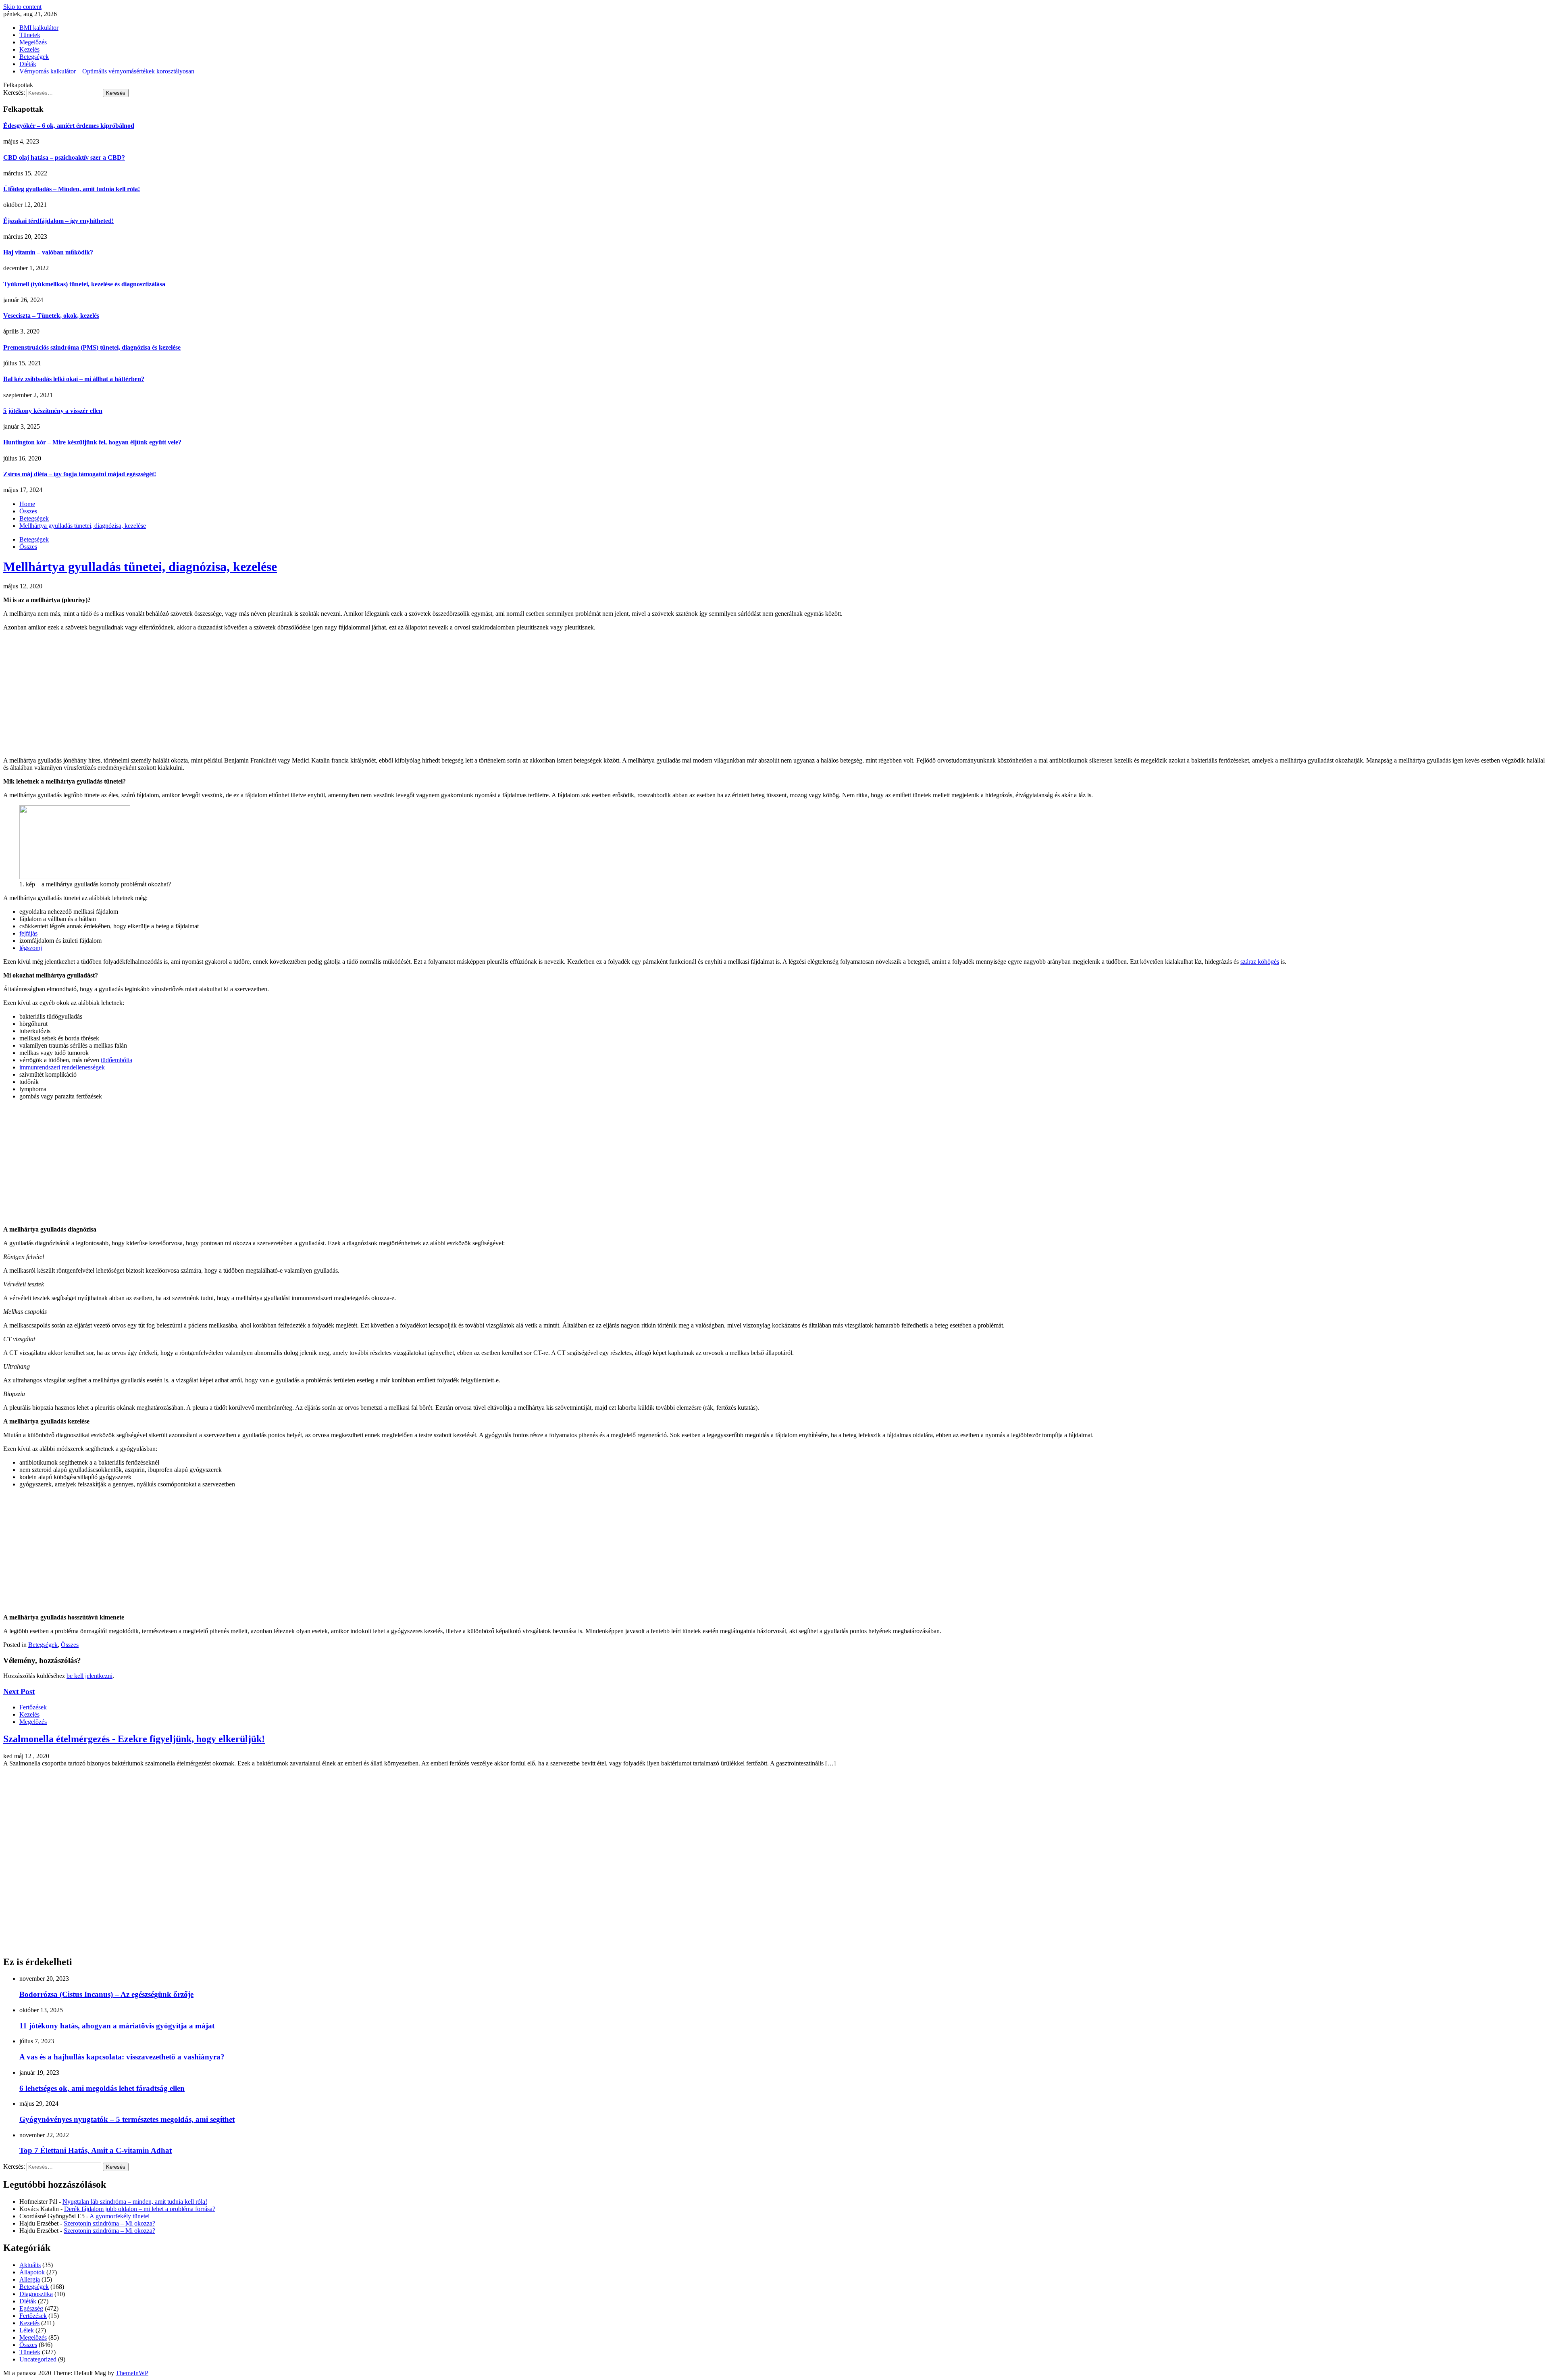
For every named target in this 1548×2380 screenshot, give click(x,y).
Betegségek (34, 57)
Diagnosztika (36, 2294)
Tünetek (30, 35)
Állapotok (32, 2272)
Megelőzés (33, 42)
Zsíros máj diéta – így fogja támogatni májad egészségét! (80, 474)
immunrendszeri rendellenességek (62, 1067)
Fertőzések (33, 1707)
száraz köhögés (1260, 962)
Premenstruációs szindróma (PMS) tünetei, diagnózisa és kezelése (92, 347)
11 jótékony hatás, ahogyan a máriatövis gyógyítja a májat (117, 2026)
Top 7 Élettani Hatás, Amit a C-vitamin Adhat (96, 2150)
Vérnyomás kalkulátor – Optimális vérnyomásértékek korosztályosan (107, 71)
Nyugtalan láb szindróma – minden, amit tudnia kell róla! (135, 2202)
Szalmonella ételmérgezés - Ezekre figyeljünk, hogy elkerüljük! (134, 1739)
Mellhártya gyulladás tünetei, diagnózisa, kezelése (140, 567)
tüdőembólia (117, 1060)
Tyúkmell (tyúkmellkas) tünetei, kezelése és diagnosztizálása (84, 284)
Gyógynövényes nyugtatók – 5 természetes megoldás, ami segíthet (127, 2119)
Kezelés (29, 49)
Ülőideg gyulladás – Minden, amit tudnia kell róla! (72, 189)
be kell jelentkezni (89, 1676)
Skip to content (22, 7)
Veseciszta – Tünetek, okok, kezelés (51, 316)
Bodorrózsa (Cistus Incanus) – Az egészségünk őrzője (106, 1994)
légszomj (31, 948)
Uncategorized (38, 2359)
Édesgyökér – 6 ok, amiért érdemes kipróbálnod (69, 126)
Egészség (31, 2308)
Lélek (27, 2330)
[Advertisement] (774, 694)
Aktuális (30, 2265)
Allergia (30, 2279)
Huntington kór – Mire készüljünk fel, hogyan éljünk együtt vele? (92, 442)
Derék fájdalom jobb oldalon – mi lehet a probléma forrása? (140, 2209)
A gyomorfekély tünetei (120, 2216)
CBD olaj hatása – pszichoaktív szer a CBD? (64, 157)
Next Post (19, 1691)
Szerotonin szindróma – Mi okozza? (109, 2223)
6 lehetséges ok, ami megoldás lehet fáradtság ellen (102, 2088)
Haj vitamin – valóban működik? (48, 252)
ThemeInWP (132, 2373)
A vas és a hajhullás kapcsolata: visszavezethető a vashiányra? (122, 2057)
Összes (28, 547)
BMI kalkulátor (39, 28)
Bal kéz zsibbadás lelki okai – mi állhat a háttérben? (74, 379)
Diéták (28, 64)
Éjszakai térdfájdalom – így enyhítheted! (58, 221)
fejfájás (28, 933)
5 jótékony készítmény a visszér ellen (53, 411)
